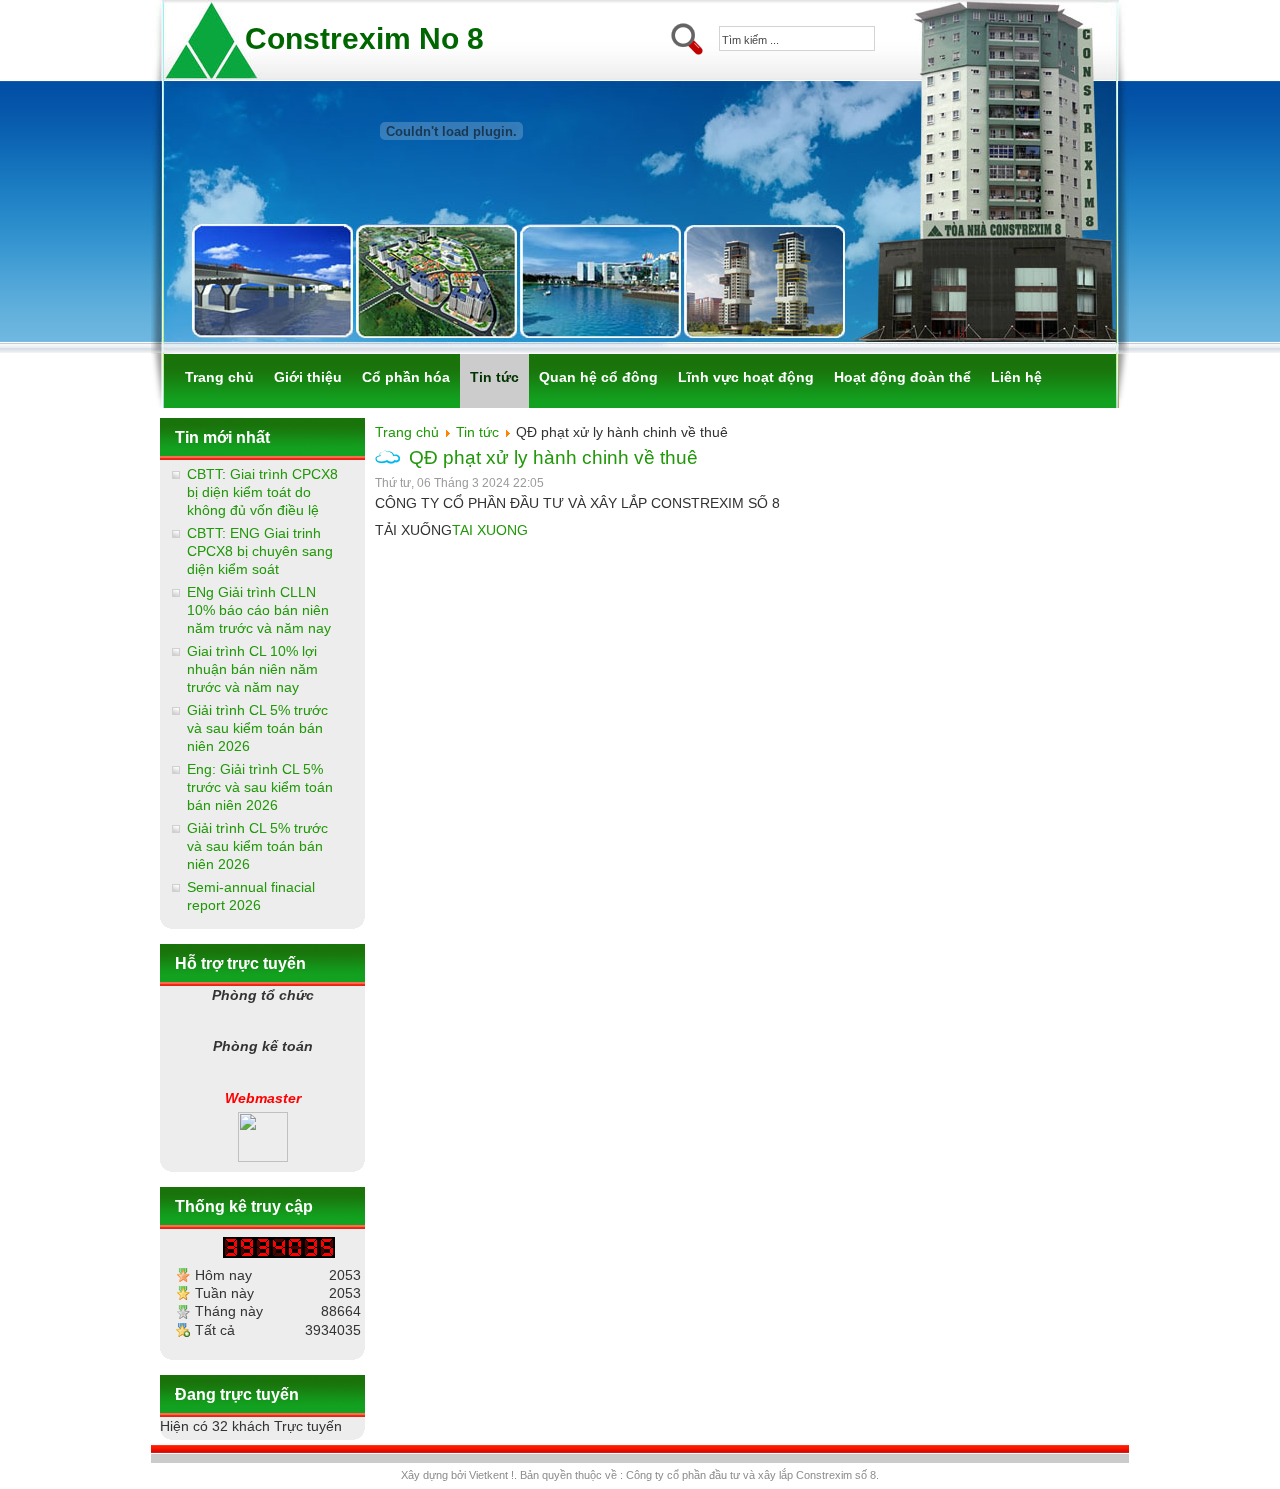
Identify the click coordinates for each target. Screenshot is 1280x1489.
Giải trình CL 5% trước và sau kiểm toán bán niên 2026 (257, 728)
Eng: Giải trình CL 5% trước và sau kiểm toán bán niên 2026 (260, 787)
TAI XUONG (490, 530)
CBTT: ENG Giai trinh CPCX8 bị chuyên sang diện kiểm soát (260, 551)
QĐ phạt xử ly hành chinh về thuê (553, 457)
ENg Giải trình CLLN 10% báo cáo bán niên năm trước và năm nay (259, 610)
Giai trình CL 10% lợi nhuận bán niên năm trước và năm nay (252, 669)
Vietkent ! (491, 1475)
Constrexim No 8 (364, 38)
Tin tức (477, 432)
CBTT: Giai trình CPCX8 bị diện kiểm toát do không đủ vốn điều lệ (262, 492)
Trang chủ (407, 432)
